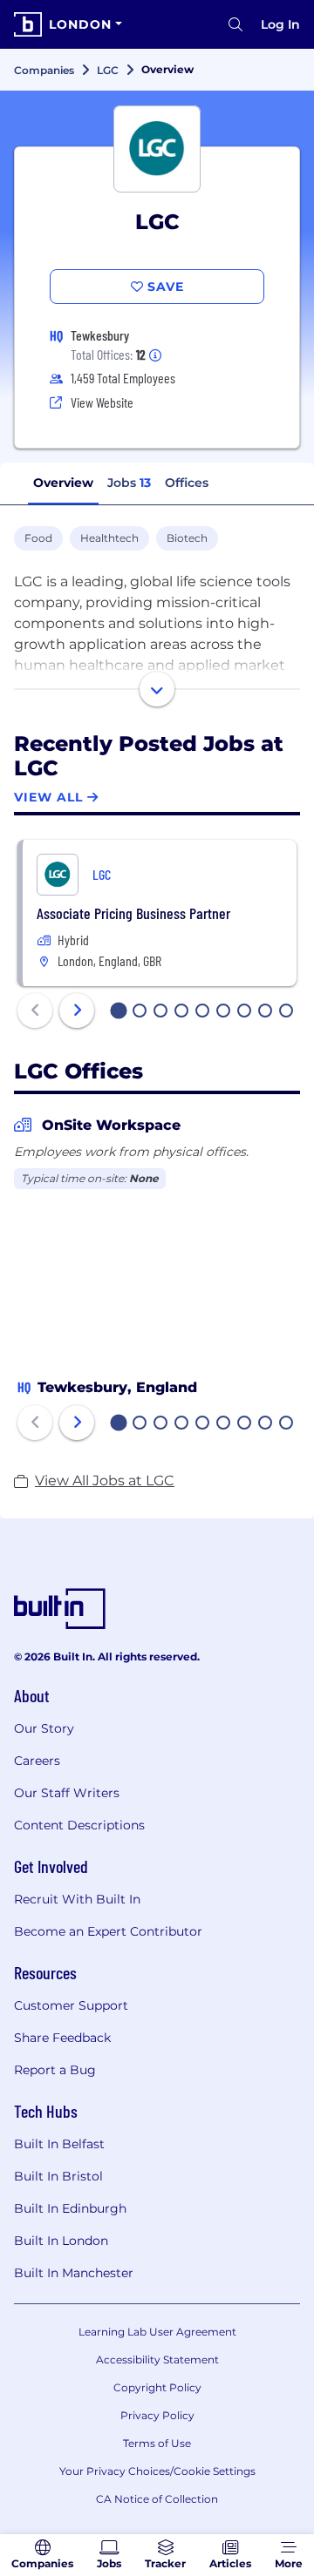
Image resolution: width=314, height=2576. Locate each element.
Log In (280, 24)
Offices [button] (187, 483)
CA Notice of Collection (157, 2499)
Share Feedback (62, 2038)
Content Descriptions (79, 1825)
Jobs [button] (129, 483)
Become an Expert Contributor (108, 1931)
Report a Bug (55, 2070)
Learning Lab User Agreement (157, 2332)
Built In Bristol (58, 2176)
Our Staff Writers (67, 1793)
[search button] (235, 24)
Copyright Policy (157, 2387)
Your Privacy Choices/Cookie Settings (157, 2471)
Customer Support (71, 2005)
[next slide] (77, 1011)
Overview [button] (63, 483)
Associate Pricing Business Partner (133, 913)
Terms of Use (157, 2443)
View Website (102, 402)
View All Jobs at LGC (105, 1481)
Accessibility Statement (157, 2360)
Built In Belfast (59, 2144)
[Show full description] (157, 689)
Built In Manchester (74, 2273)
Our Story (44, 1728)
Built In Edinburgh (70, 2208)
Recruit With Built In (77, 1899)
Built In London (61, 2241)
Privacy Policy (157, 2415)
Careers (37, 1761)
